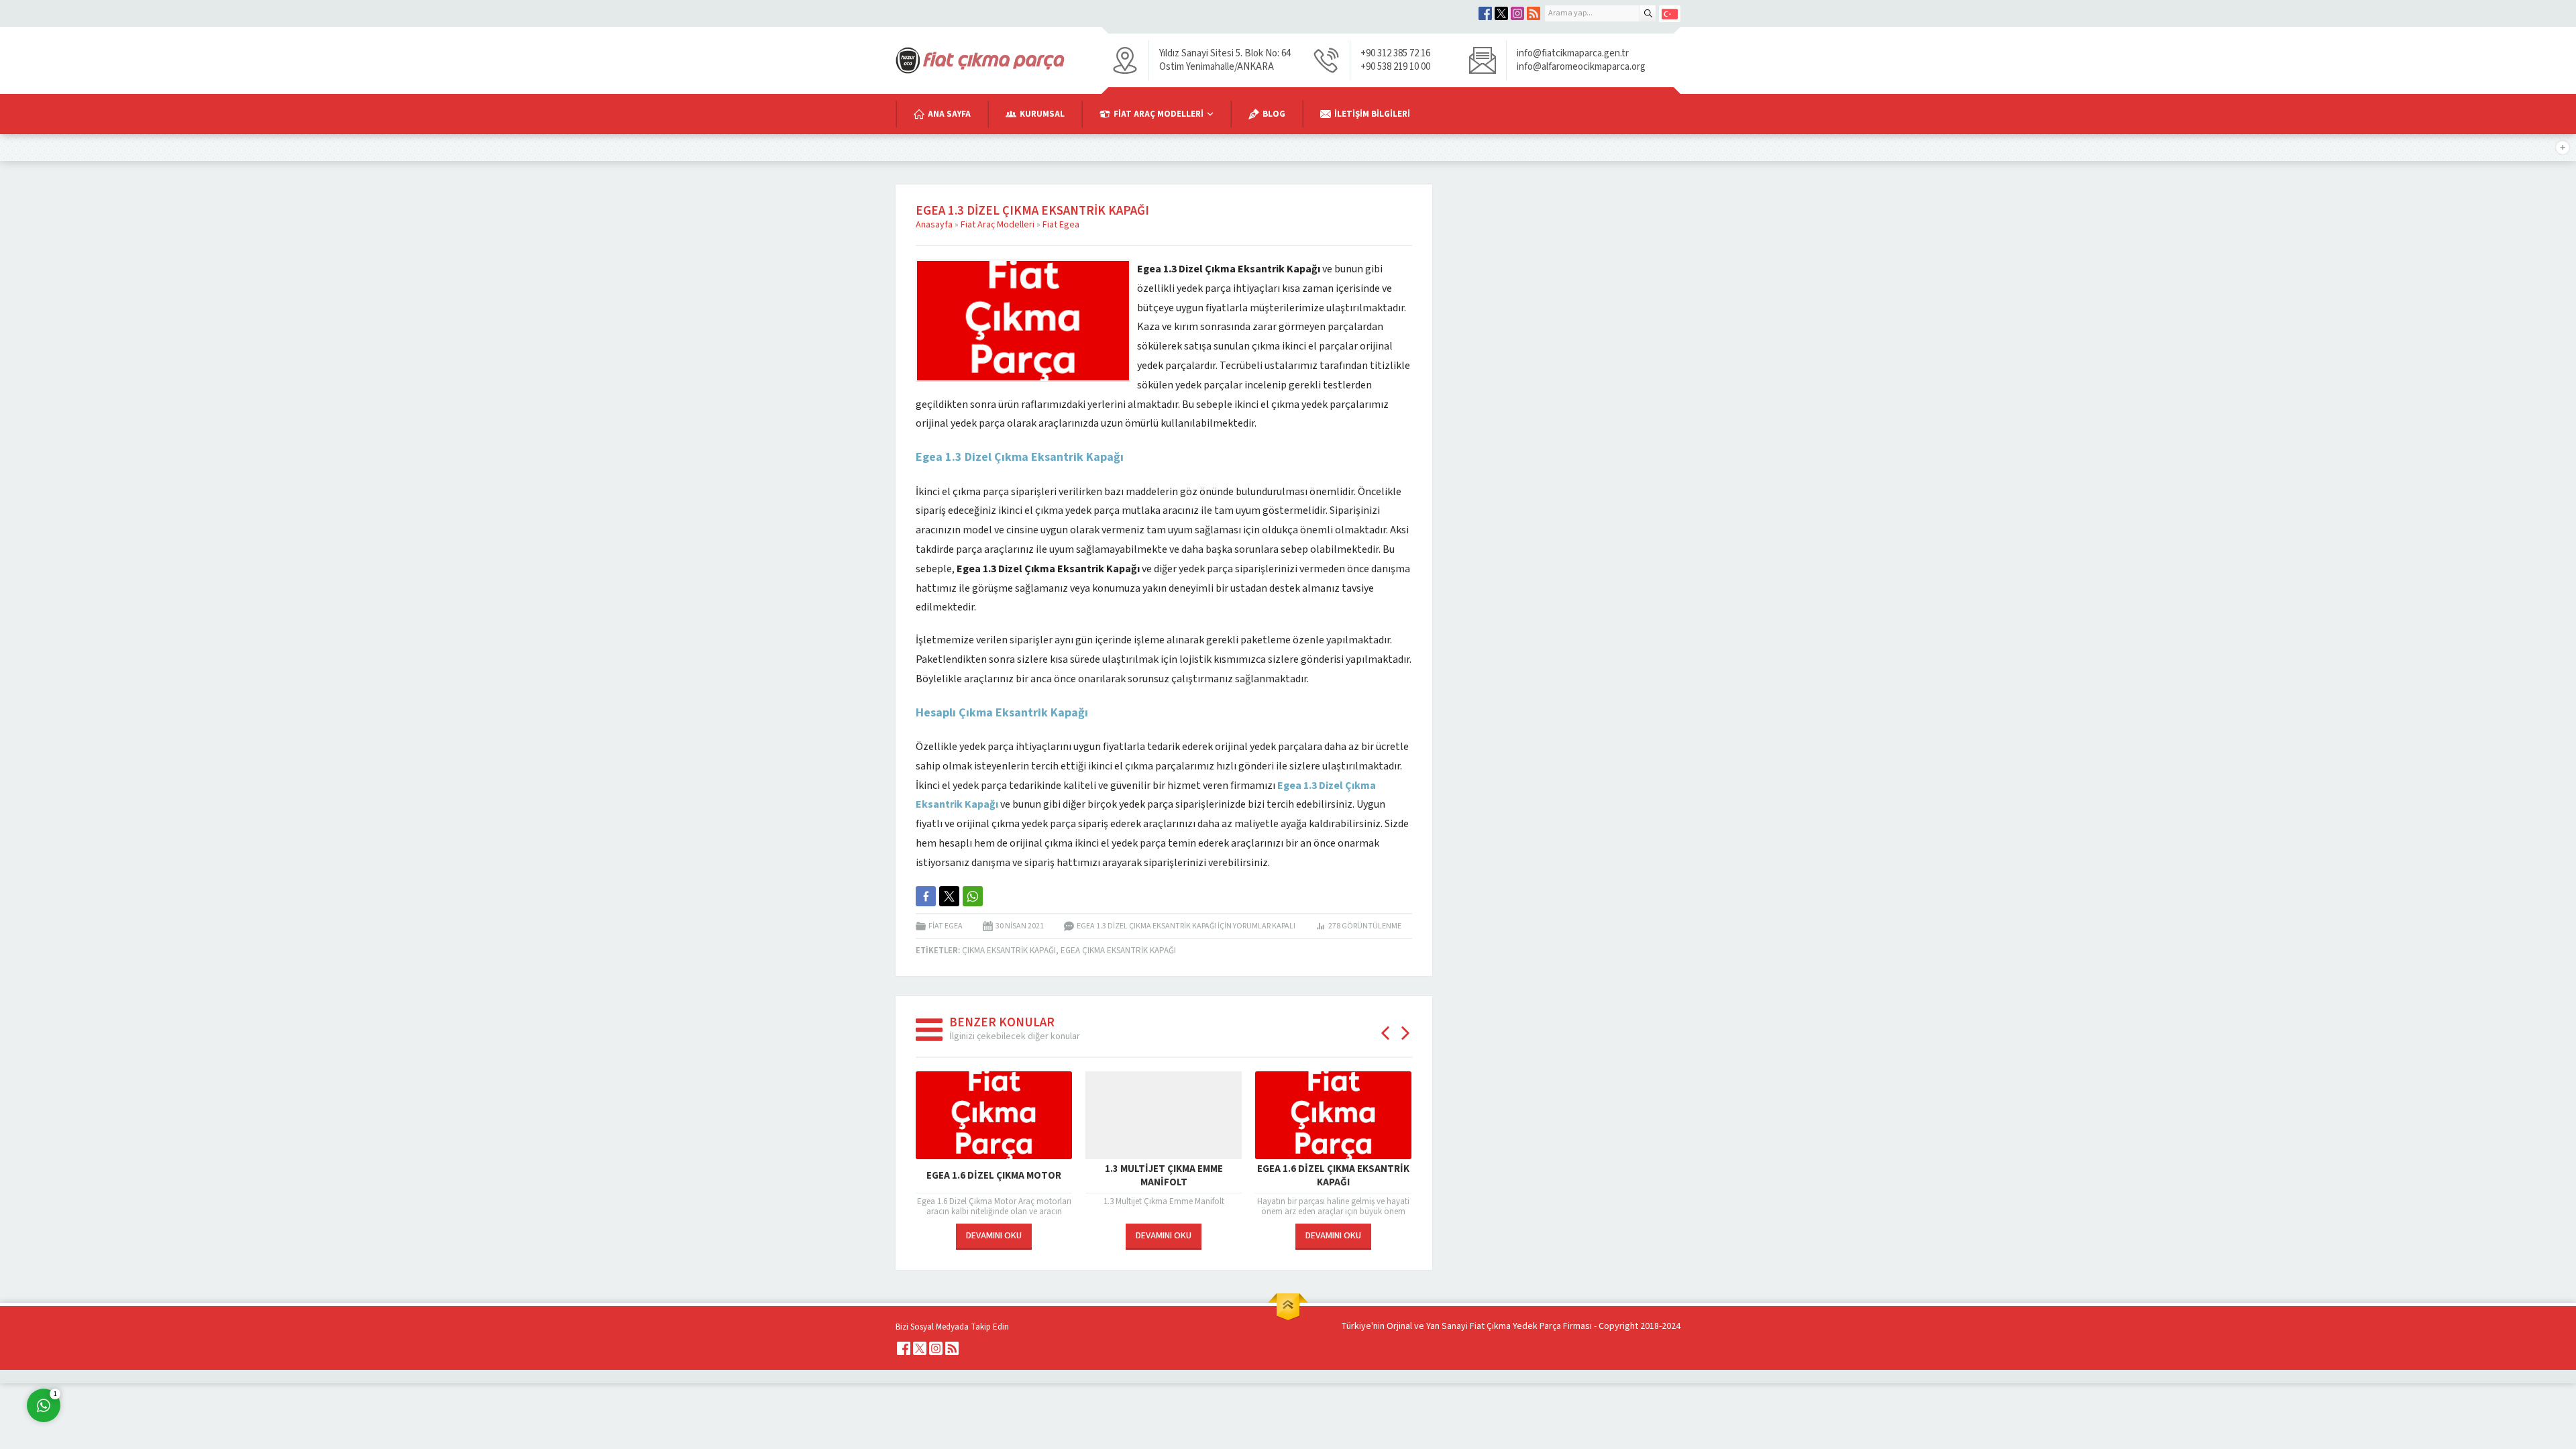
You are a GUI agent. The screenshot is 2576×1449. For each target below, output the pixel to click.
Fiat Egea (1061, 225)
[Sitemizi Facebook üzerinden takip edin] (1485, 13)
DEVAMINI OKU (994, 1236)
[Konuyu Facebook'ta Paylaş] (926, 896)
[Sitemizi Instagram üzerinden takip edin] (1517, 13)
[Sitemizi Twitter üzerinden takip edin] (1501, 13)
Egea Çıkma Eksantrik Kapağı (1118, 951)
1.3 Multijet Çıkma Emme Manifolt (1164, 1176)
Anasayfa (934, 225)
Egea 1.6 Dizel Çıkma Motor (994, 1176)
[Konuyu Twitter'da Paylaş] (949, 896)
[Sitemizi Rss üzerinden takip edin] (1534, 13)
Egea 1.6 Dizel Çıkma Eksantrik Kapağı (1333, 1176)
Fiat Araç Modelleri (998, 225)
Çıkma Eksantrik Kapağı (1009, 951)
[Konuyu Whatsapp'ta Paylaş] (973, 896)
